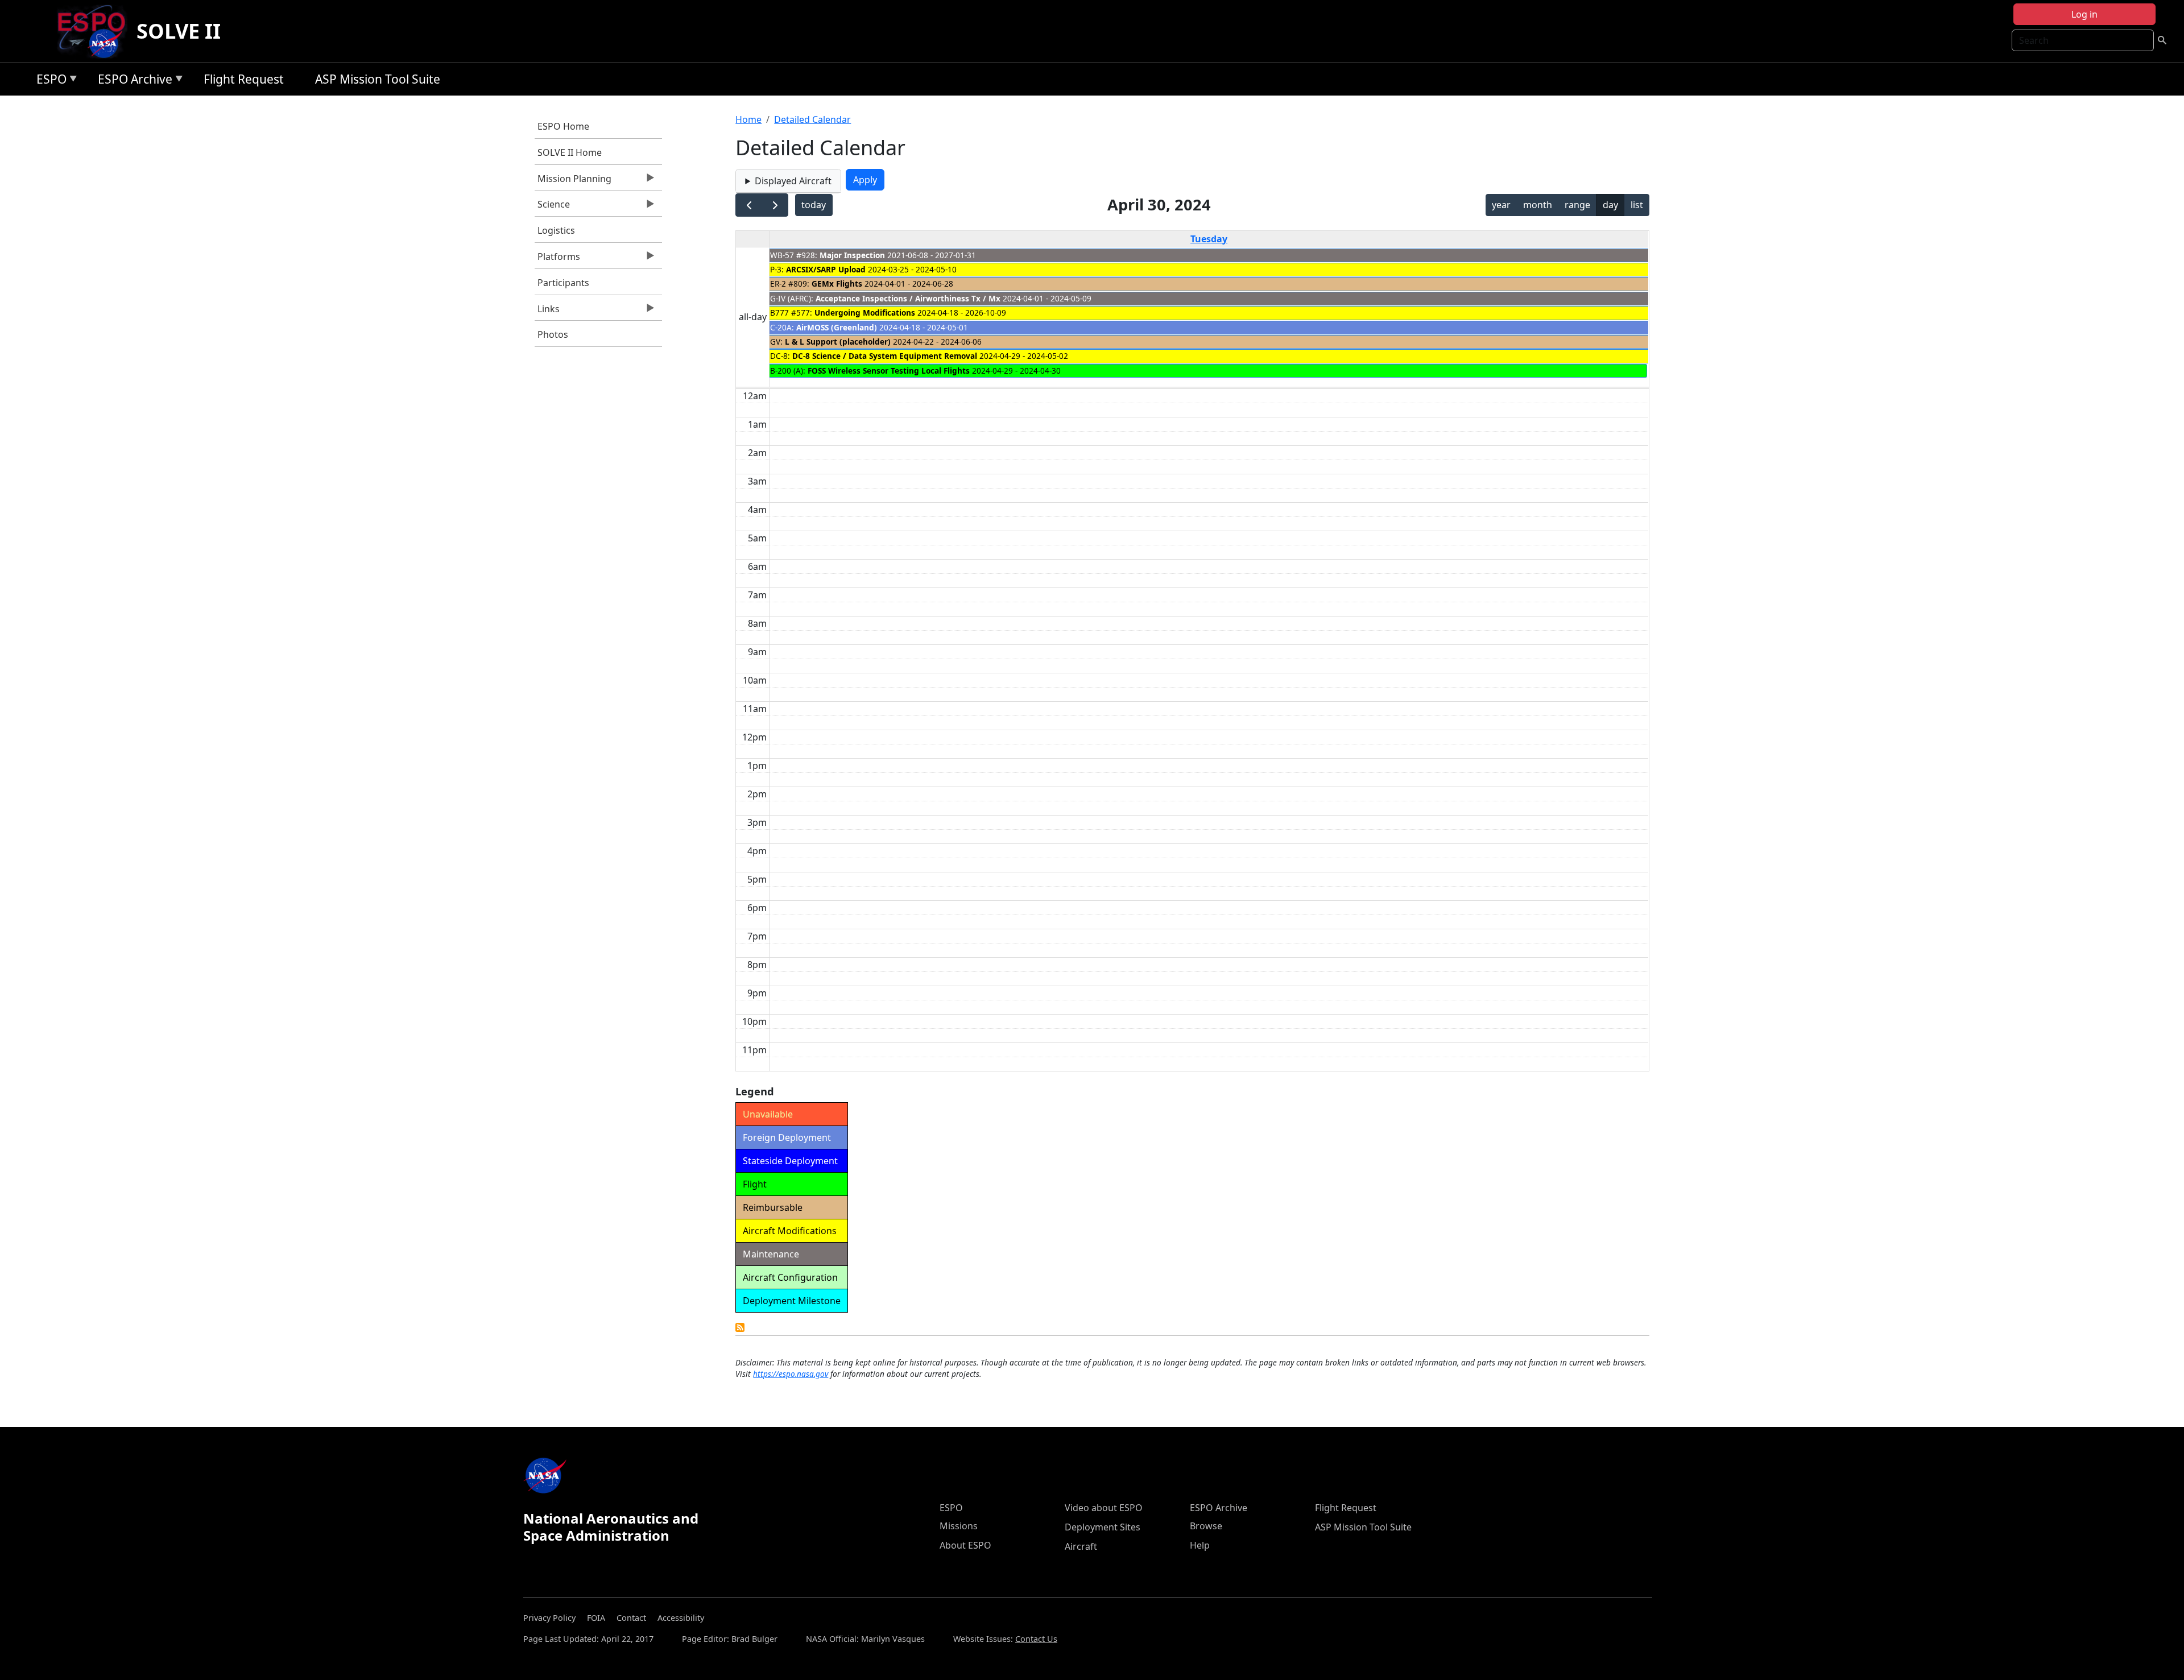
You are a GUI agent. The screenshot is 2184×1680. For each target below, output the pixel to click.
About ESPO (965, 1545)
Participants (563, 283)
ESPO (49, 81)
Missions (959, 1526)
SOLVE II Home (570, 152)
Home (748, 119)
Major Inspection (852, 255)
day (1610, 205)
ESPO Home (563, 126)
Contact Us (1036, 1639)
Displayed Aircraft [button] (793, 181)
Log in (2084, 14)
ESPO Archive (132, 81)
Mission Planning (573, 181)
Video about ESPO (1104, 1508)
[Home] (96, 31)
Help (1200, 1545)
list (1637, 205)
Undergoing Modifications (865, 313)
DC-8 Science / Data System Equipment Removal (885, 356)
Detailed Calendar (812, 119)
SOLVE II (179, 31)
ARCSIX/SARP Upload (826, 269)
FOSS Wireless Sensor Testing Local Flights (889, 371)
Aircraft (1081, 1546)
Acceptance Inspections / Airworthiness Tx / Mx (908, 298)
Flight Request (244, 79)
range (1577, 205)
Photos (553, 334)
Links (547, 312)
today (814, 205)
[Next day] (775, 205)
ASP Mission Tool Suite (378, 79)
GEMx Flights (837, 284)
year (1501, 205)
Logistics (556, 230)
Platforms (557, 259)
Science (552, 207)
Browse (1206, 1526)
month (1538, 205)
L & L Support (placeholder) (838, 342)
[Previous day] (749, 205)
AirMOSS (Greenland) (837, 327)
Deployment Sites (1103, 1527)
